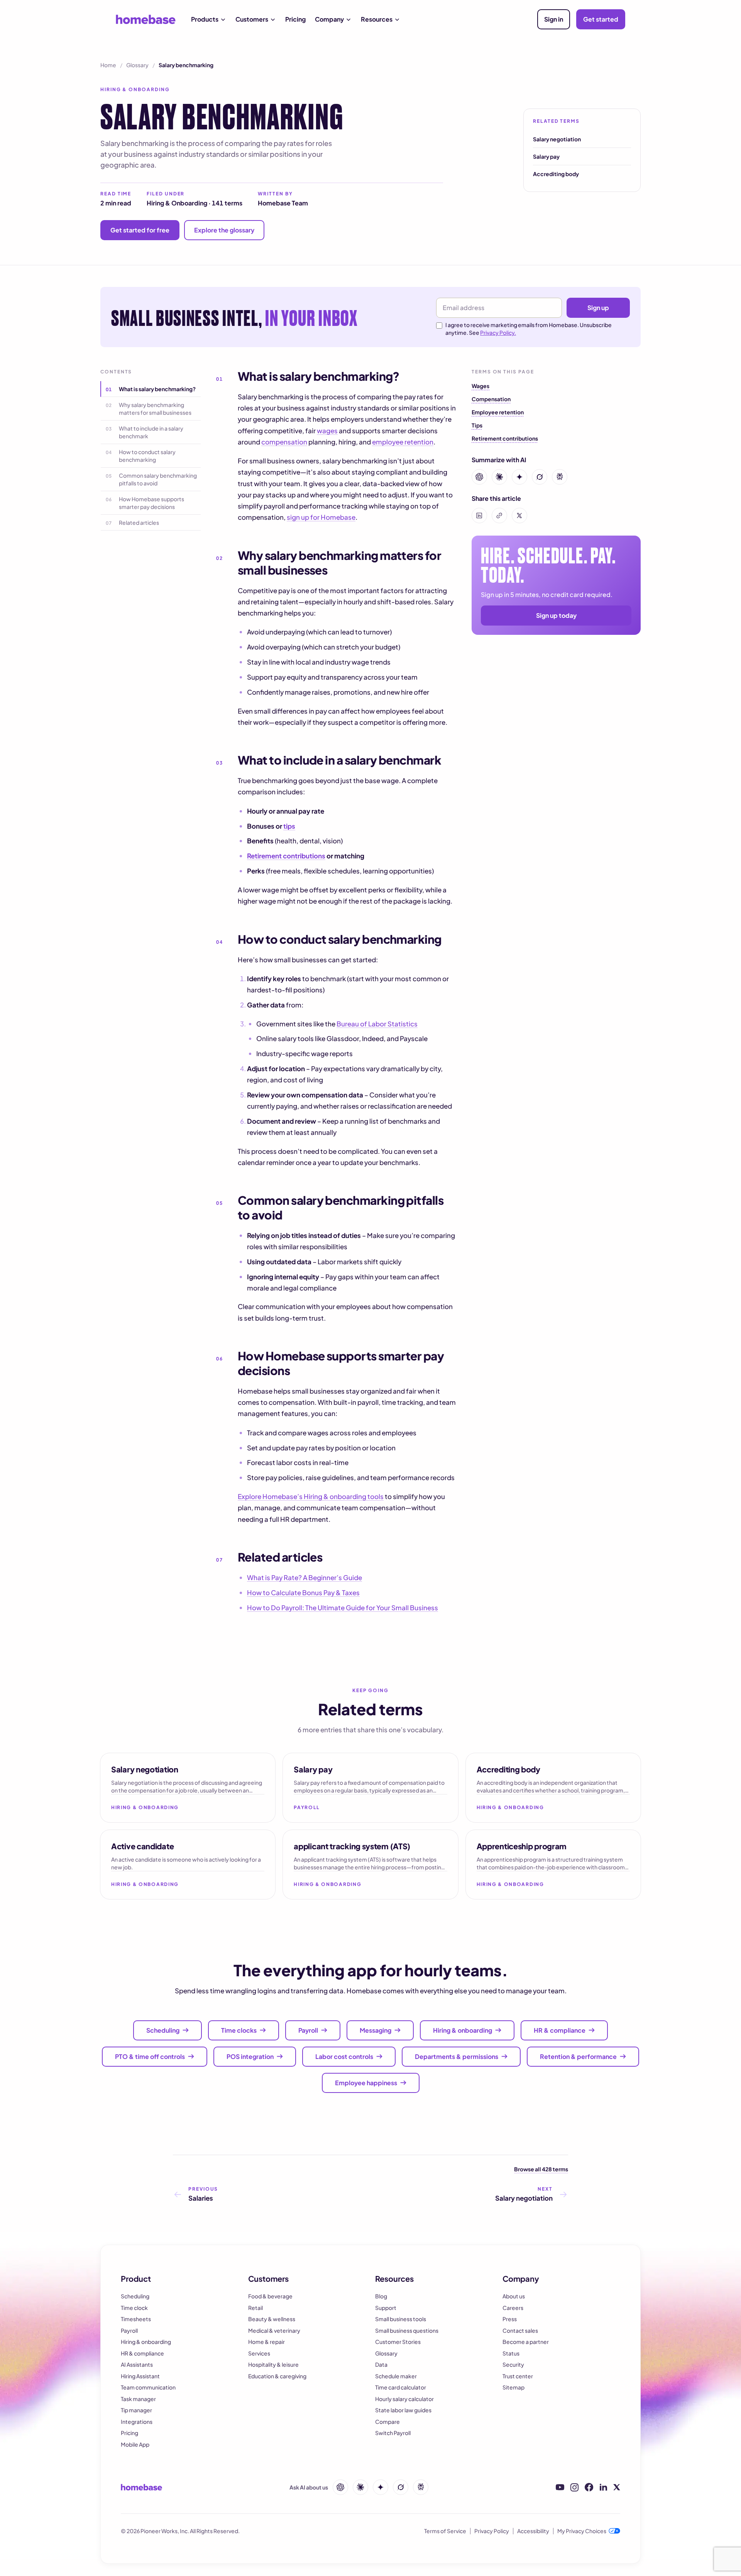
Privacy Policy (492, 2531)
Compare (387, 2422)
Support (386, 2308)
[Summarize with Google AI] (519, 477)
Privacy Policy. (498, 332)
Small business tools (401, 2319)
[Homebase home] (146, 19)
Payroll (129, 2330)
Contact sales (520, 2330)
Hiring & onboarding (146, 2342)
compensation (284, 442)
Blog (381, 2296)
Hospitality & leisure (273, 2364)
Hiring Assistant (140, 2376)
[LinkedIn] (603, 2487)
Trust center (518, 2376)
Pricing (295, 19)
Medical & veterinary (274, 2330)
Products (205, 19)
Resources (377, 19)
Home (108, 65)
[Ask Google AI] (381, 2487)
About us (514, 2296)
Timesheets (136, 2319)
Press (510, 2319)
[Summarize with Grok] (540, 477)
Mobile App (135, 2444)
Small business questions (407, 2330)
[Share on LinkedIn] (479, 516)
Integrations (137, 2422)
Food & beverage (270, 2296)
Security (513, 2364)
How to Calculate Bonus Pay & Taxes (303, 1592)
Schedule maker (396, 2376)
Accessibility (533, 2531)
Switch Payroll (393, 2433)
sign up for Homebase (321, 517)
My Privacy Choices (582, 2531)
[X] (617, 2487)
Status (511, 2353)
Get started (601, 19)
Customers (252, 19)
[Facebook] (589, 2487)
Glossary (137, 65)
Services (259, 2353)
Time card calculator (401, 2387)
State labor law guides (403, 2410)
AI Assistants (137, 2364)
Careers (513, 2308)
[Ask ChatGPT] (340, 2487)
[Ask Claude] (360, 2487)
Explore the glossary (224, 230)
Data (381, 2364)
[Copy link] (499, 516)
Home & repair (266, 2342)
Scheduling (135, 2296)
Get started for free (140, 230)
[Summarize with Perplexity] (560, 477)
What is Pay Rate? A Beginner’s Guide (305, 1577)
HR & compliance (142, 2353)
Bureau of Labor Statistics (377, 1024)
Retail (255, 2308)
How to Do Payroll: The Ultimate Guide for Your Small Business (343, 1608)
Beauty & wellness (272, 2319)
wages (327, 431)
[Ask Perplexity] (421, 2487)
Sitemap (513, 2387)
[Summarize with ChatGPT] (479, 477)
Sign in (554, 19)
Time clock (134, 2308)
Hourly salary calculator (404, 2399)
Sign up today (556, 615)
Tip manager (136, 2410)
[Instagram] (574, 2487)
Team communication (148, 2387)
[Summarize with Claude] (499, 477)
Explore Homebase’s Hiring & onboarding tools (311, 1496)
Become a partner (526, 2342)
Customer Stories (398, 2342)
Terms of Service (445, 2531)
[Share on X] (519, 516)
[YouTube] (560, 2487)
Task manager (138, 2399)
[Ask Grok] (401, 2487)
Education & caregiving (277, 2376)
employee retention (403, 442)
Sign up (598, 308)
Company (329, 19)
